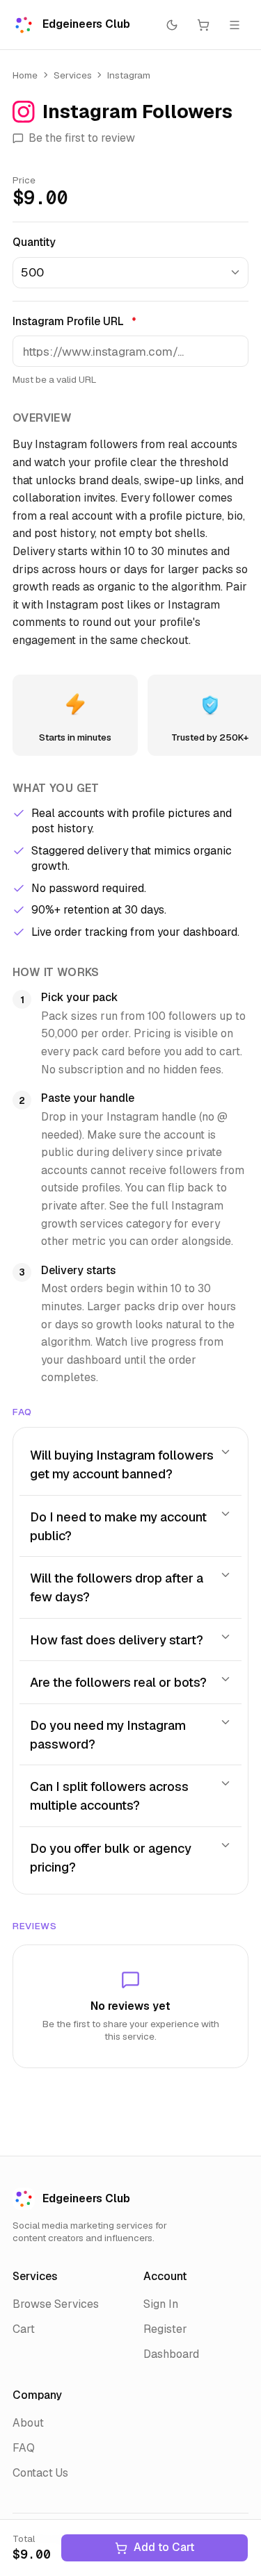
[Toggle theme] (172, 25)
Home (25, 75)
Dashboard (171, 2354)
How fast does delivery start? (117, 1640)
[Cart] (204, 25)
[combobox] (130, 273)
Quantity (34, 242)
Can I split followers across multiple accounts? (109, 1796)
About (28, 2423)
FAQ (24, 2448)
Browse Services (56, 2304)
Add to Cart (164, 2547)
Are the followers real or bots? (118, 1682)
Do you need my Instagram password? (108, 1735)
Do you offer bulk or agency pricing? (111, 1858)
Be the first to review (82, 138)
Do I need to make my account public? (118, 1526)
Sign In (161, 2304)
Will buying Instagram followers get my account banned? (122, 1464)
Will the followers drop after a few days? (117, 1587)
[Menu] (235, 25)
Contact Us (40, 2473)
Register (165, 2329)
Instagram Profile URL (74, 321)
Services (73, 75)
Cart (24, 2329)
